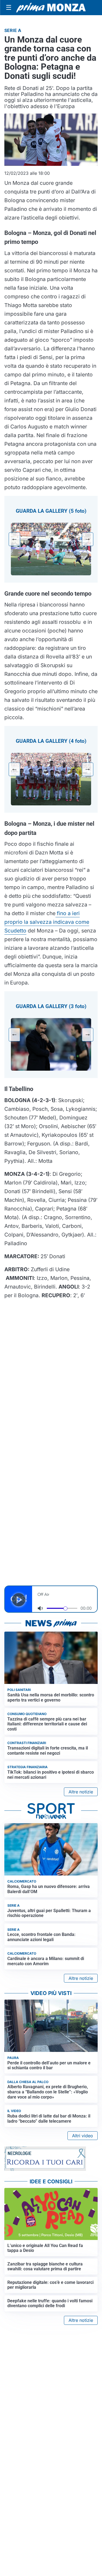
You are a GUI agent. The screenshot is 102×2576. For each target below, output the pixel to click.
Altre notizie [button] (81, 1792)
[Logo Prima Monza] (51, 8)
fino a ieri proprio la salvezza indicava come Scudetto (47, 922)
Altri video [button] (83, 2136)
